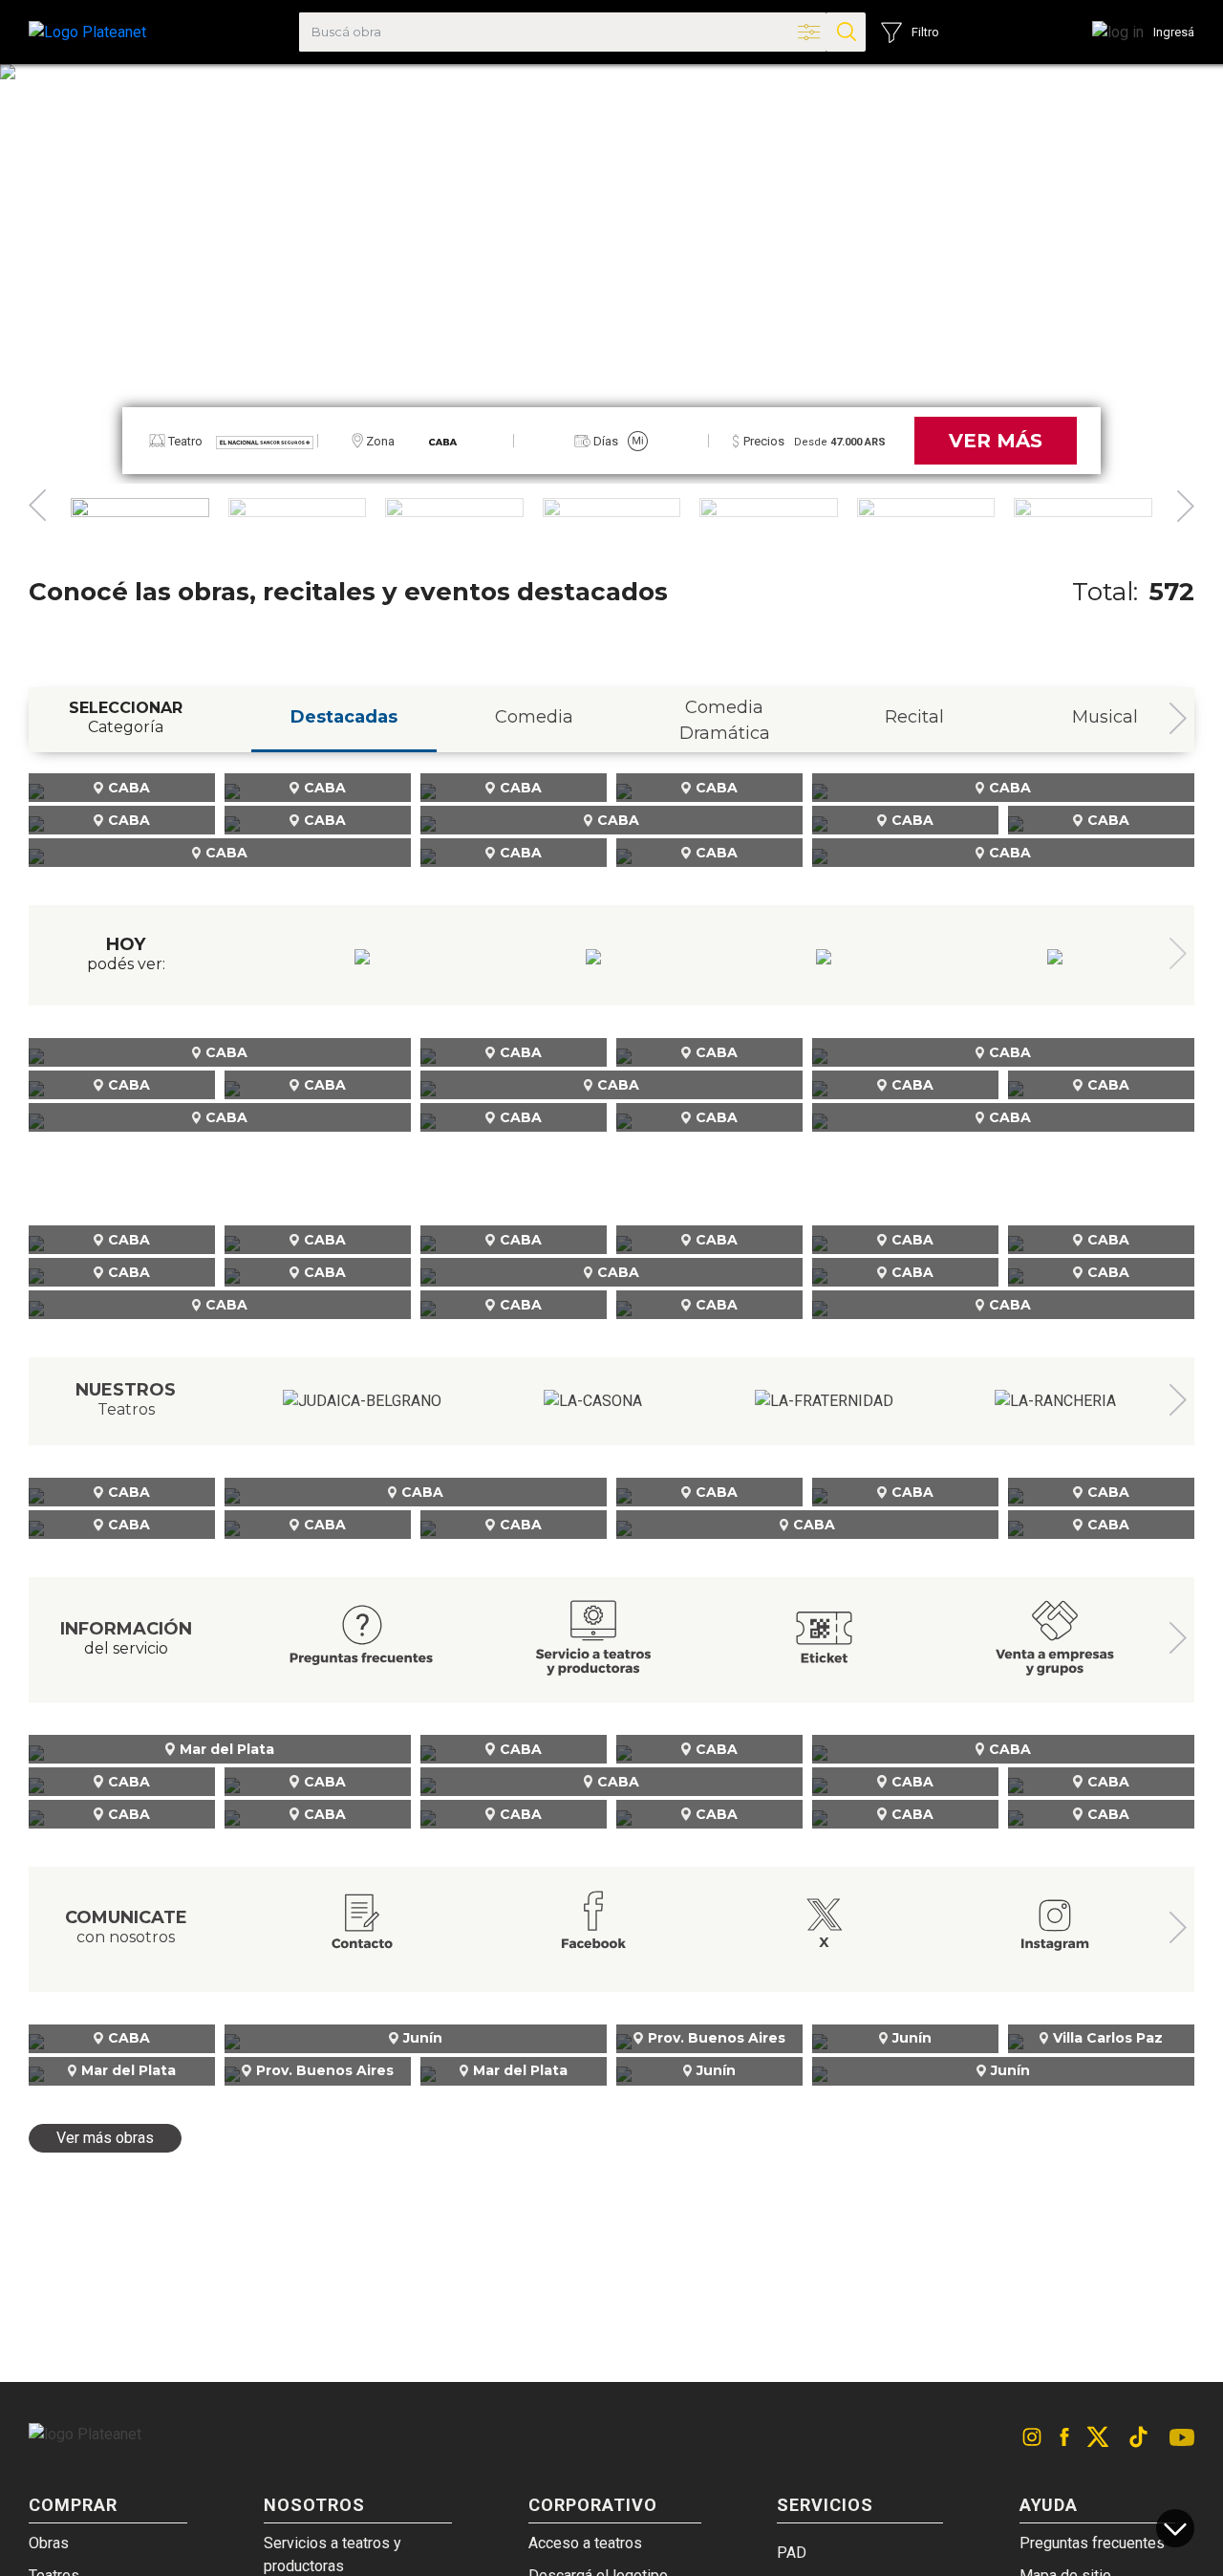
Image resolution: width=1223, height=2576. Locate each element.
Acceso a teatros (585, 2543)
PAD (792, 2553)
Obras (49, 2543)
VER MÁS (996, 441)
